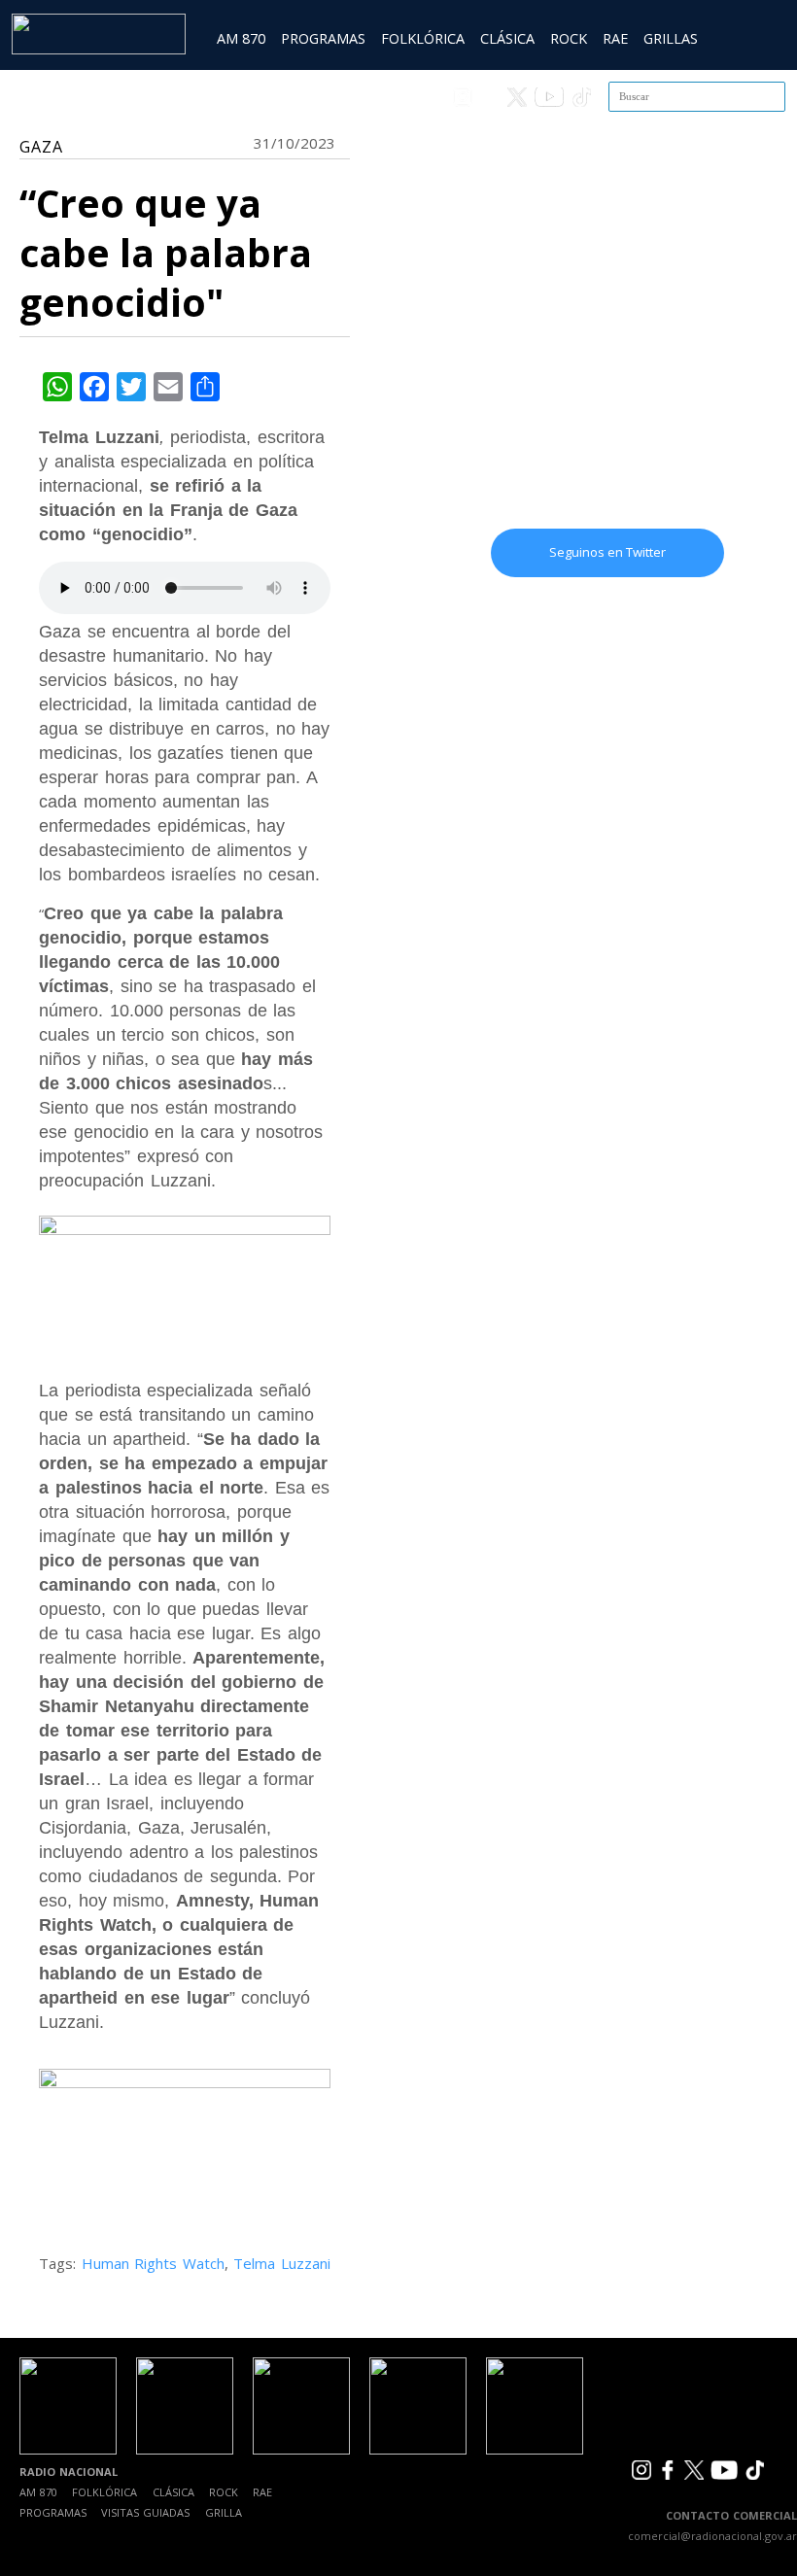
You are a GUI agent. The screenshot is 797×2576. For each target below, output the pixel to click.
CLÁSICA (507, 38)
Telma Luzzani (282, 2263)
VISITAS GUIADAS (145, 2512)
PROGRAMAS (323, 38)
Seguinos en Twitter (607, 552)
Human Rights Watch (153, 2263)
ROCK (569, 38)
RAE (615, 38)
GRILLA (224, 2512)
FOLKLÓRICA (423, 38)
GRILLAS (671, 38)
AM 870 (241, 38)
